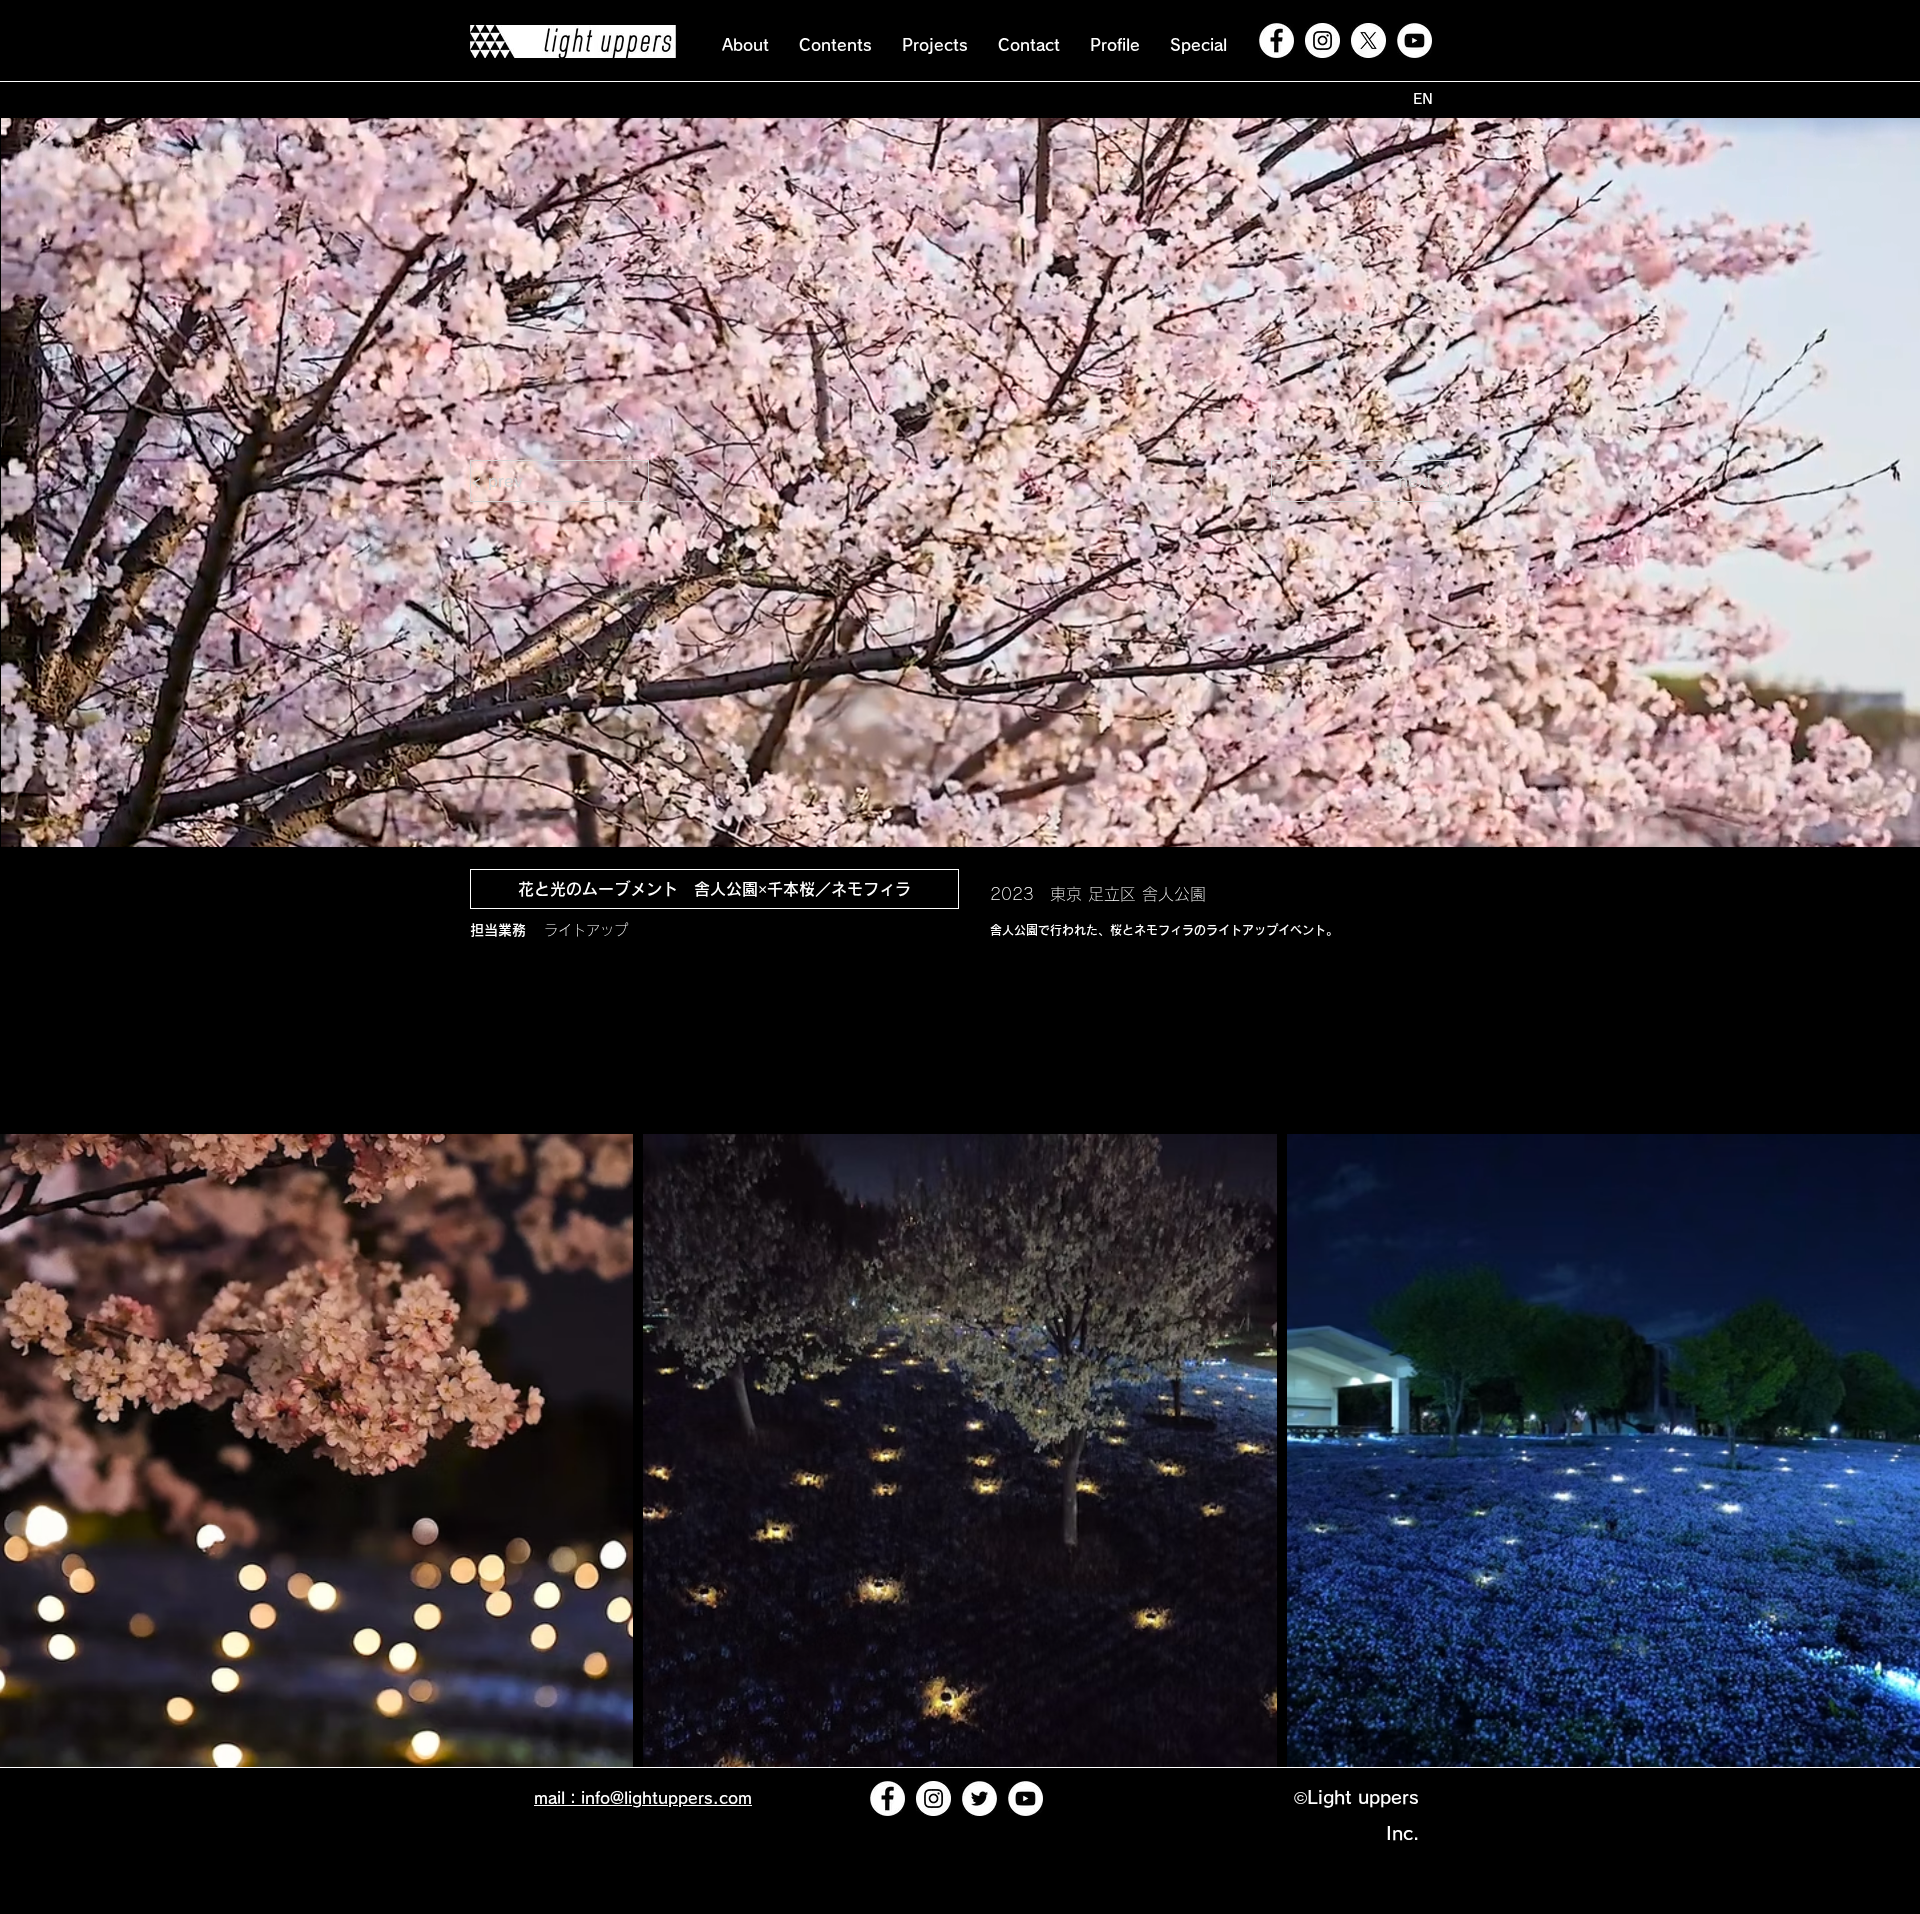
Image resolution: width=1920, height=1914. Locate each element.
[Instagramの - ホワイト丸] (1322, 40)
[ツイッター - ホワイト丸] (979, 1798)
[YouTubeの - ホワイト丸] (1414, 40)
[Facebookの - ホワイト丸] (1276, 40)
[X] (1368, 40)
